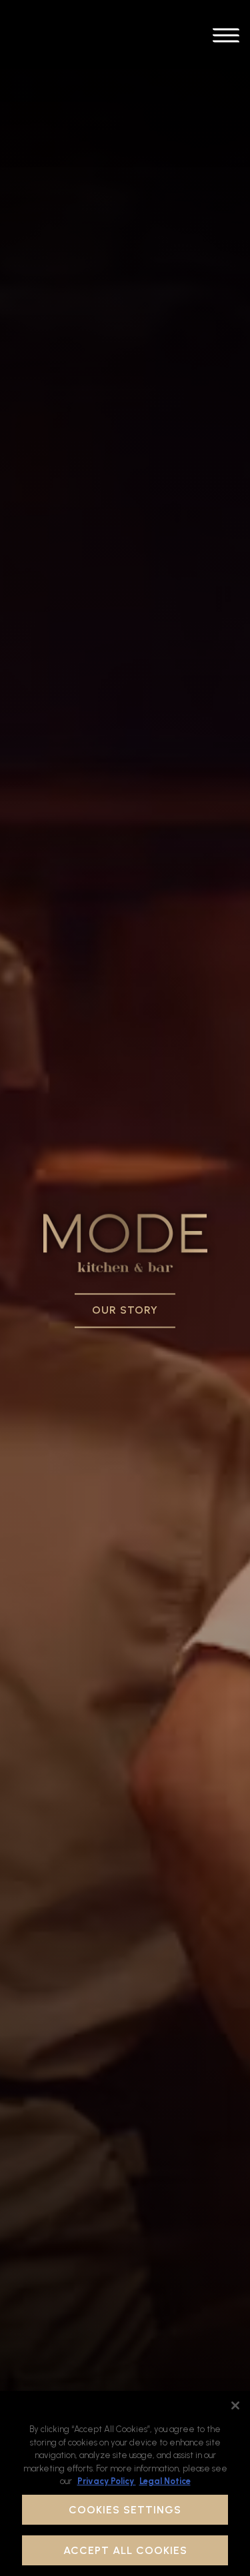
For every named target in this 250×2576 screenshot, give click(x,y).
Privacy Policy (107, 2481)
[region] (125, 2483)
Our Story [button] (125, 1311)
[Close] (235, 2405)
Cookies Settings (125, 2510)
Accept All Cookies (125, 2550)
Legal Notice (165, 2481)
